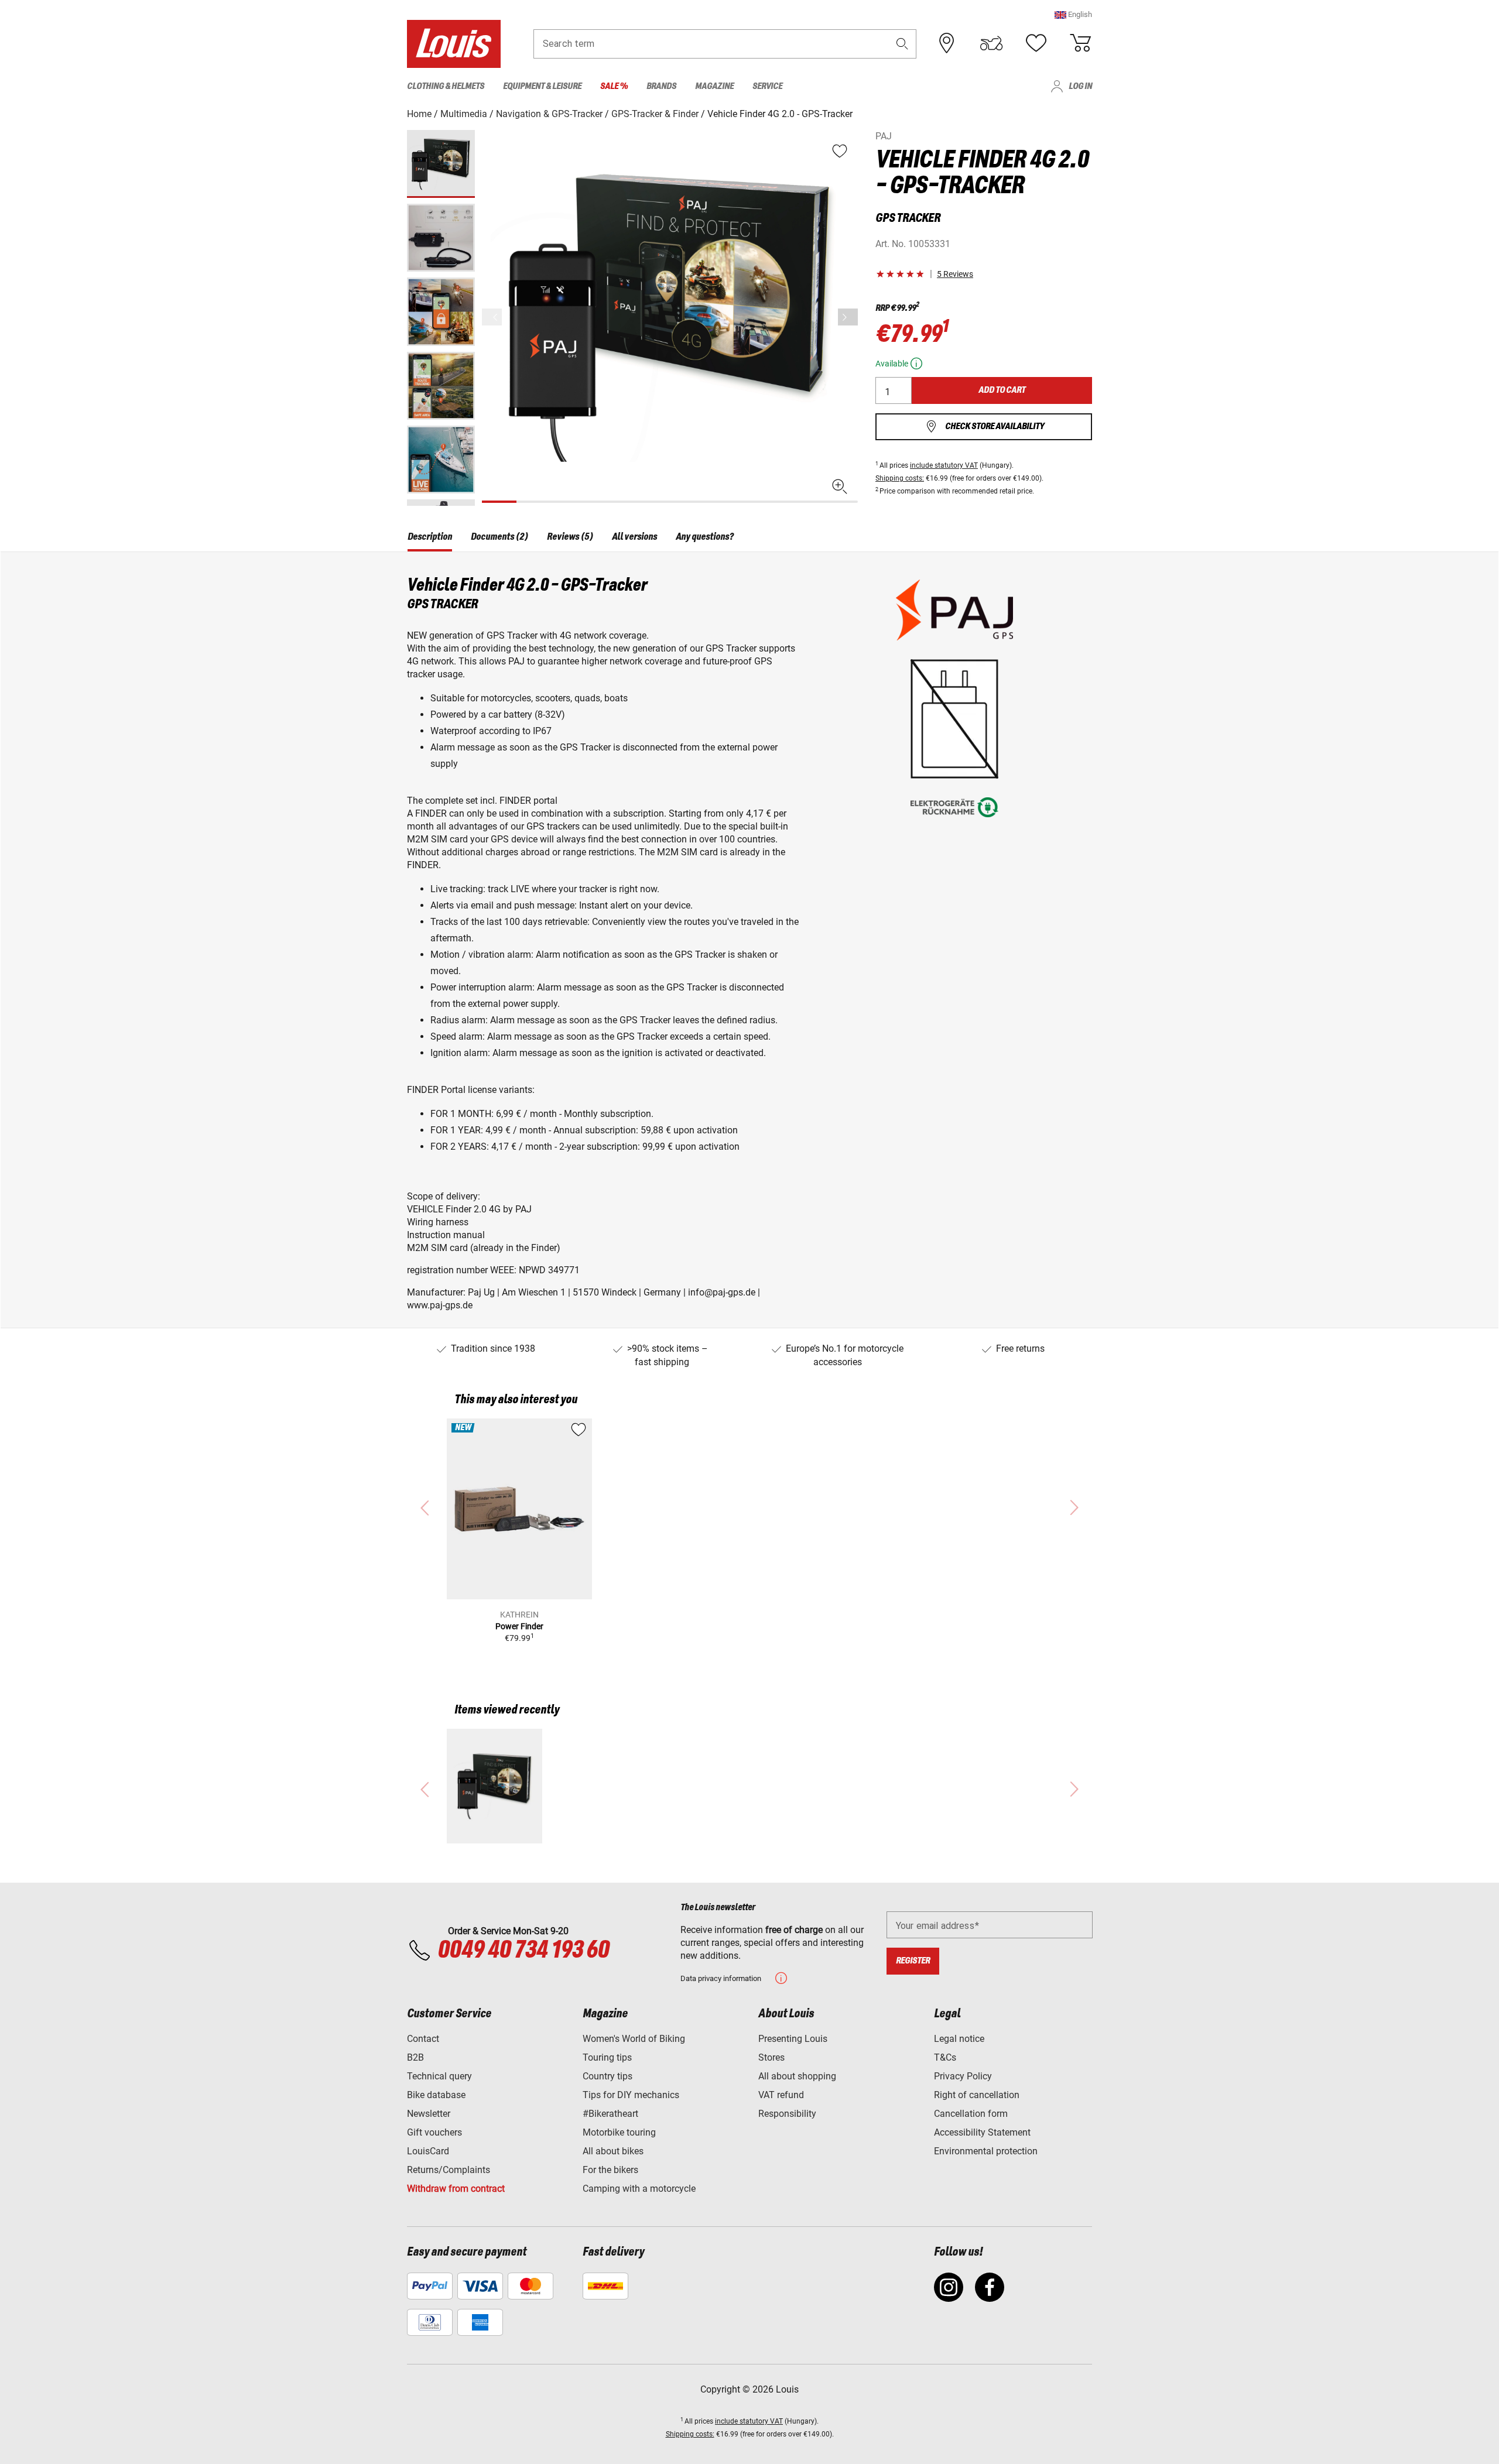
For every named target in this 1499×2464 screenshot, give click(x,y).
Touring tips (607, 2057)
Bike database (436, 2095)
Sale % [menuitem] (614, 86)
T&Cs (945, 2057)
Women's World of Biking (634, 2039)
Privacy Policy (963, 2076)
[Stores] (947, 43)
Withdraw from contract (456, 2189)
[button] (1073, 14)
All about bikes (613, 2151)
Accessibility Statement (982, 2132)
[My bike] (991, 43)
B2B (415, 2057)
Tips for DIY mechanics (631, 2095)
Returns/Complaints (449, 2170)
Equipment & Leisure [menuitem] (542, 86)
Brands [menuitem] (661, 86)
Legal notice (959, 2039)
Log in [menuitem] (1080, 86)
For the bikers (610, 2170)
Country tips (608, 2076)
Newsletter (429, 2114)
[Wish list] (1036, 43)
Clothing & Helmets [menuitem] (446, 86)
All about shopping (797, 2076)
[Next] (848, 317)
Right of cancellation (977, 2095)
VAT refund (781, 2095)
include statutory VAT (944, 465)
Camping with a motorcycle (639, 2189)
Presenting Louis (793, 2039)
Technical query (439, 2076)
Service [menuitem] (767, 86)
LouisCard (428, 2151)
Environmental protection (986, 2151)
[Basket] (1080, 43)
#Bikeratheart (610, 2114)
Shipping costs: (900, 478)
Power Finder (519, 1626)
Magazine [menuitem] (714, 86)
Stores (771, 2057)
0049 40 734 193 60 (523, 1951)
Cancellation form (971, 2114)
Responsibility (787, 2114)
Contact (423, 2039)
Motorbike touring (619, 2132)
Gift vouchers (434, 2132)
